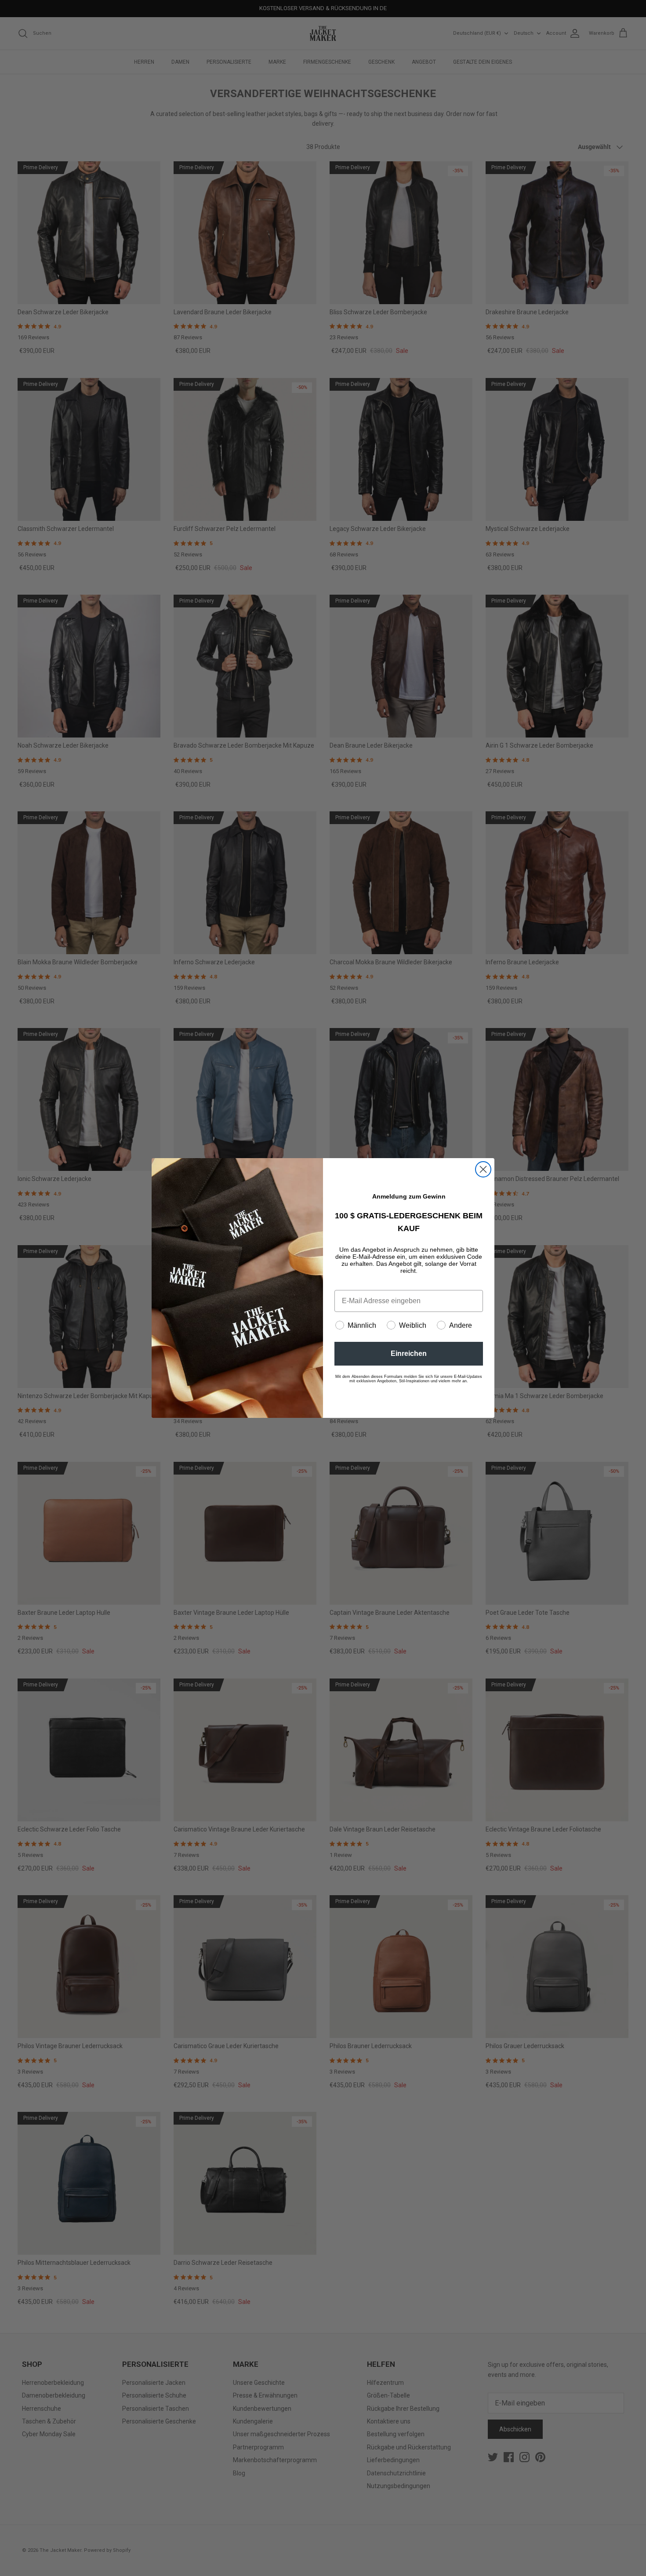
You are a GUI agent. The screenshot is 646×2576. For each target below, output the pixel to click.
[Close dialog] (483, 1169)
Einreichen (409, 1353)
